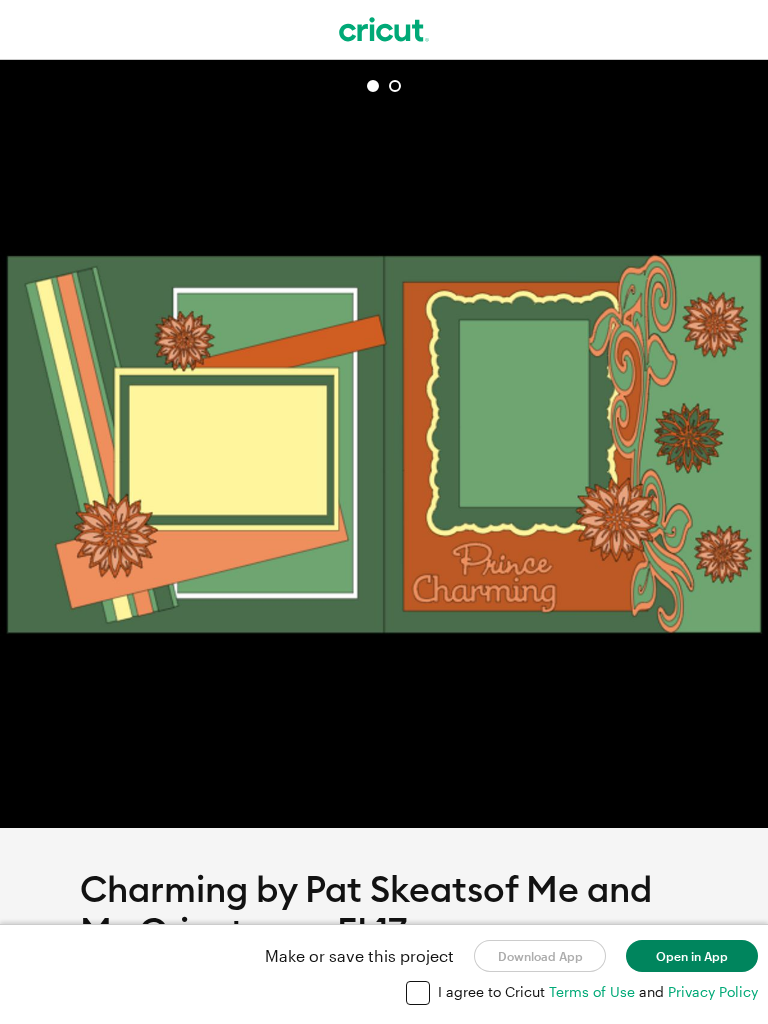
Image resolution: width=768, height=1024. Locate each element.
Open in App (692, 956)
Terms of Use (594, 991)
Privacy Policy (713, 991)
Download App (540, 956)
